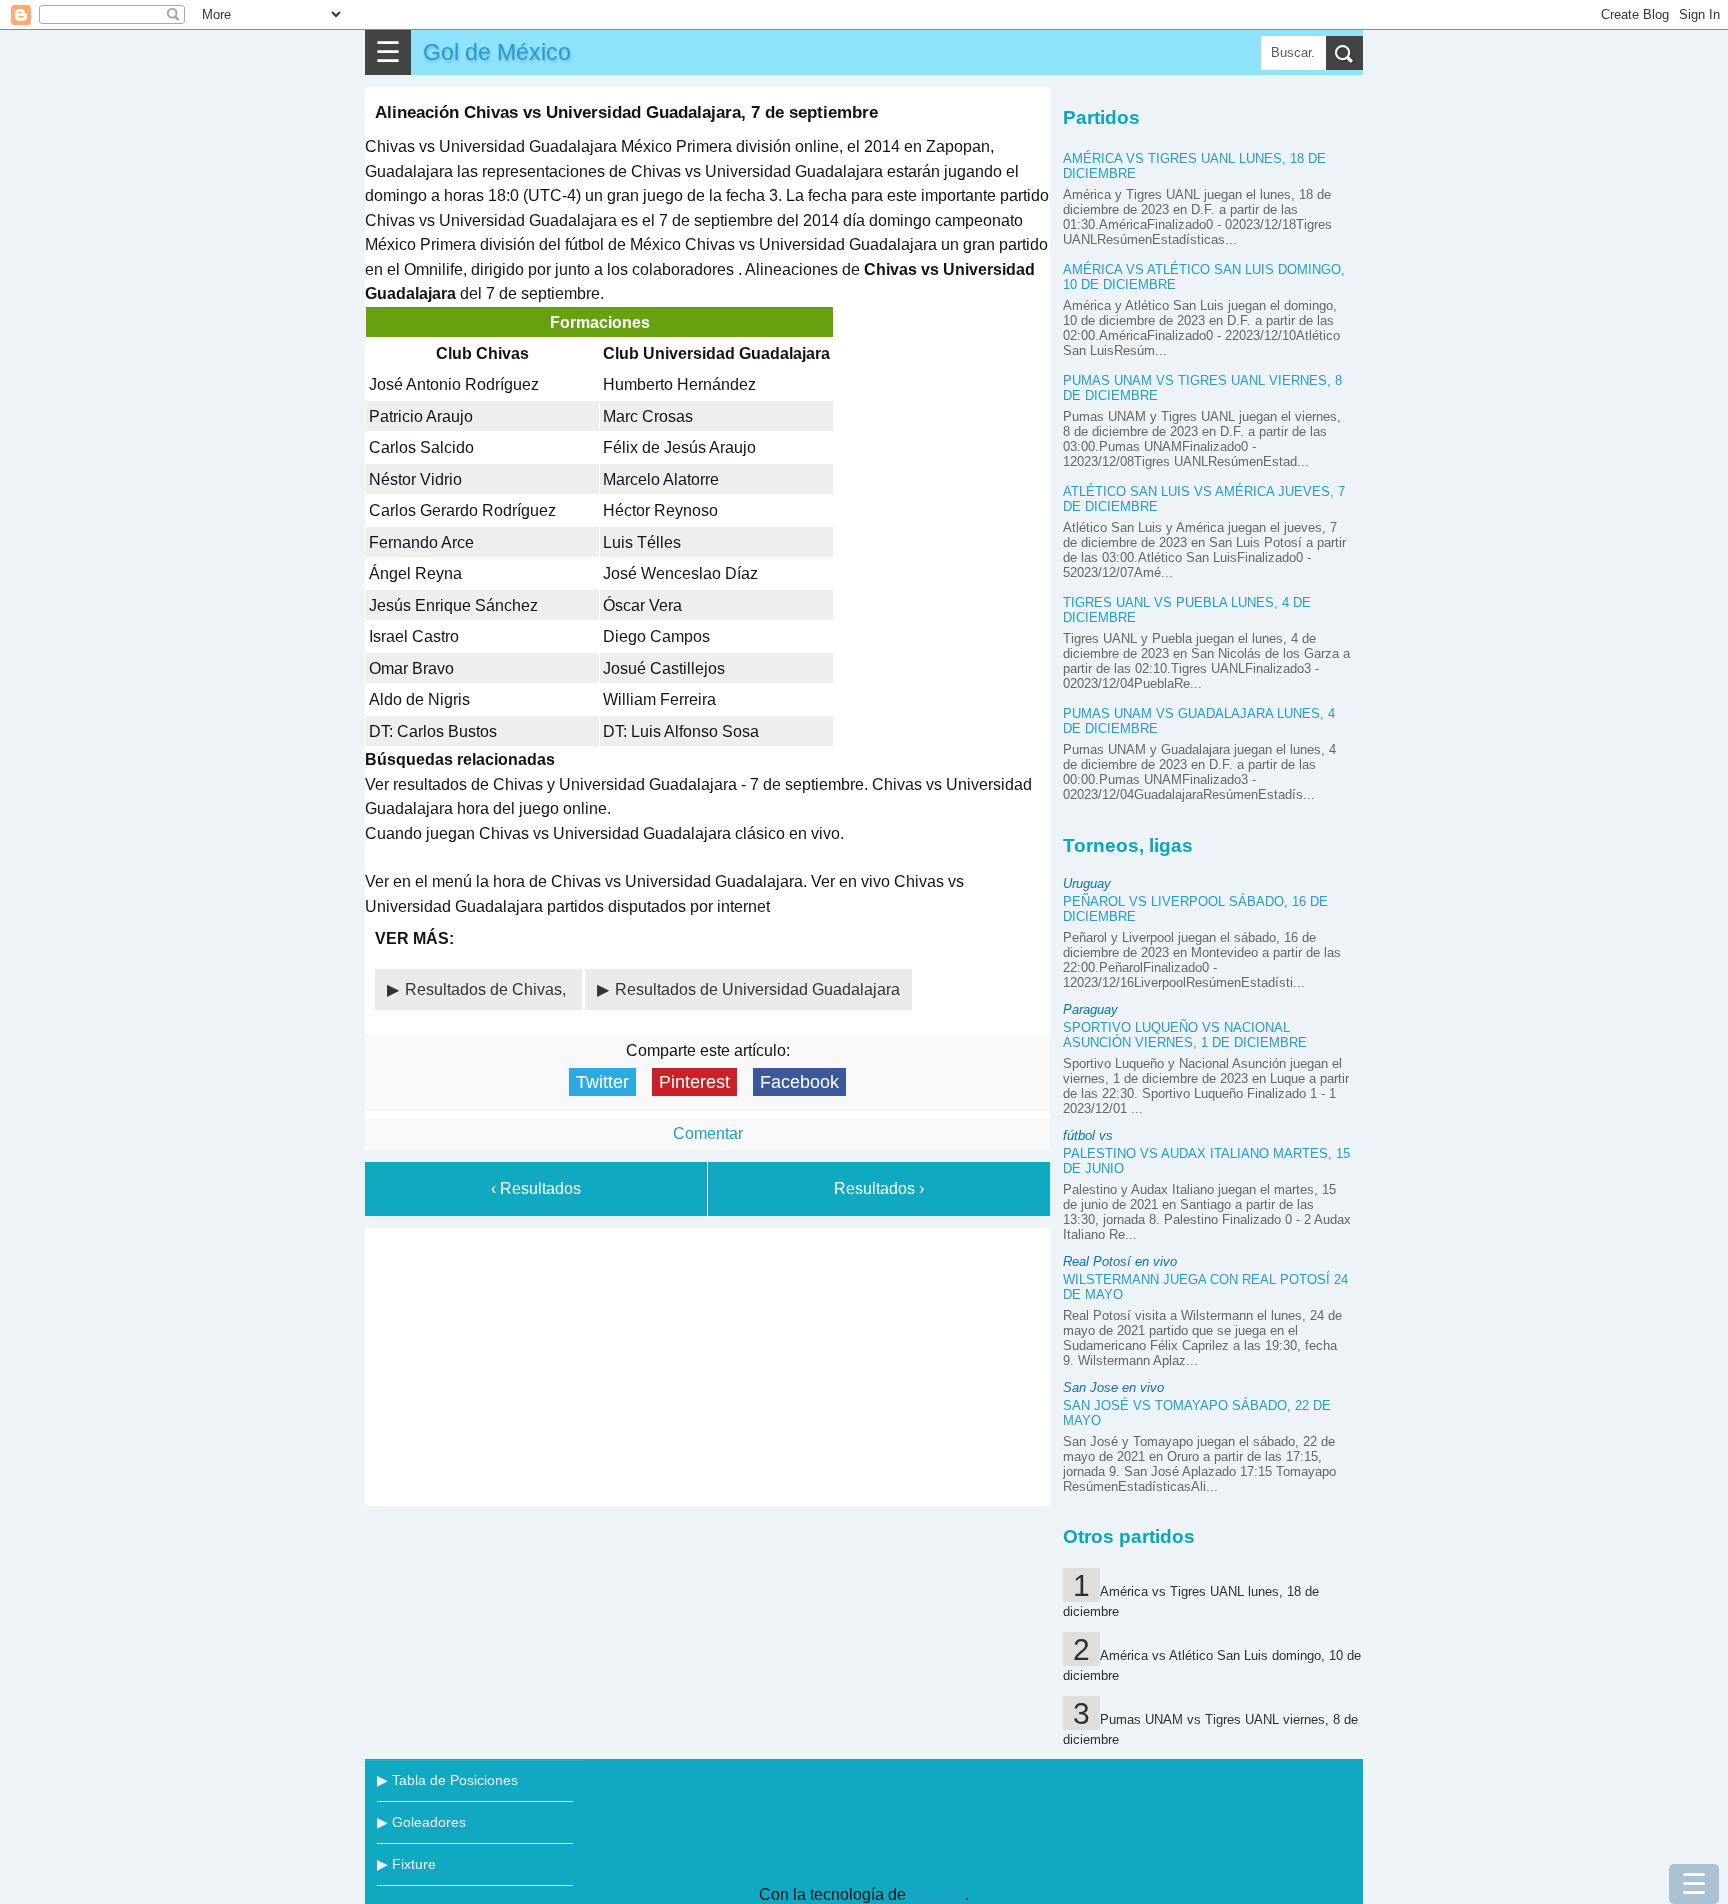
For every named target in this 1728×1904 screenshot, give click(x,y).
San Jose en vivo (1113, 1387)
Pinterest (694, 1082)
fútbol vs (1088, 1135)
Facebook (799, 1082)
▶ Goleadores (421, 1822)
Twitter (602, 1082)
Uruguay (1087, 883)
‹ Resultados (536, 1188)
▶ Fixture (406, 1864)
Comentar (708, 1133)
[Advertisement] (708, 1363)
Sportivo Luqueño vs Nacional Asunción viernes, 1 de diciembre (1185, 1035)
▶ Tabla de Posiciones (447, 1780)
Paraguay (1090, 1009)
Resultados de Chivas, (487, 989)
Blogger (937, 1894)
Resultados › (879, 1188)
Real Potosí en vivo (1120, 1261)
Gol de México (497, 52)
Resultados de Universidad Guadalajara (757, 989)
